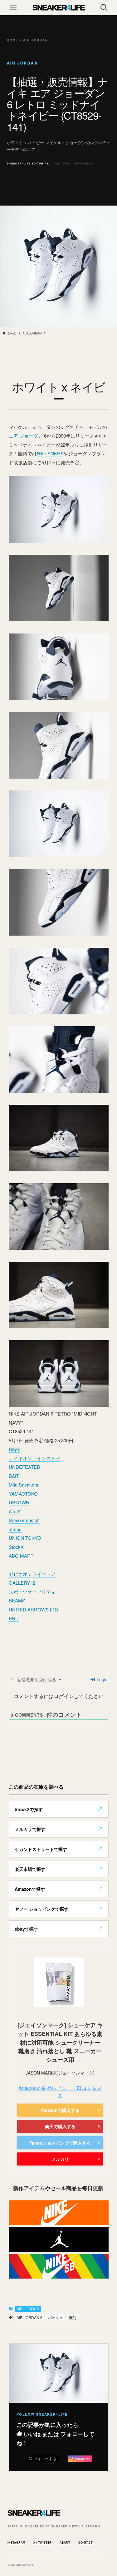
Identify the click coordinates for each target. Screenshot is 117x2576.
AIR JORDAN (28, 2309)
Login (102, 1679)
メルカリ (60, 2159)
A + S (15, 1511)
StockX (16, 1547)
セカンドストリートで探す (41, 1849)
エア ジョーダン (26, 436)
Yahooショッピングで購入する (60, 2143)
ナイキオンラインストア (34, 1458)
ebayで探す (26, 1929)
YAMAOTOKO (23, 1494)
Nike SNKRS (50, 453)
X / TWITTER (42, 2543)
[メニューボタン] (13, 7)
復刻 (72, 2317)
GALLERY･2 (22, 1583)
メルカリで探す (30, 1829)
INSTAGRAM (16, 2543)
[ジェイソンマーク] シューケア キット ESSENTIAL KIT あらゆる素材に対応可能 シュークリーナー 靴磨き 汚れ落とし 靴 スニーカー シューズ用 (60, 2042)
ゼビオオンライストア (32, 1574)
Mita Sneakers (24, 1485)
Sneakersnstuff (24, 1520)
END (14, 1618)
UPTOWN (19, 1502)
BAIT (14, 1476)
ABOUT (65, 2543)
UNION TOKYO (25, 1538)
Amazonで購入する (60, 2110)
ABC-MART (21, 1556)
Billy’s (15, 1449)
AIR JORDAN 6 (29, 2317)
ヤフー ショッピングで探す (41, 1909)
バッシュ (56, 2317)
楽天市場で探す (30, 1869)
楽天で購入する (60, 2126)
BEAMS (17, 1600)
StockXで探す (29, 1809)
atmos (15, 1529)
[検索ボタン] (104, 7)
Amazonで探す (30, 1889)
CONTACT (85, 2543)
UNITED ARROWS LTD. (34, 1609)
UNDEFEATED (24, 1467)
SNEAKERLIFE (59, 7)
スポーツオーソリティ (32, 1592)
